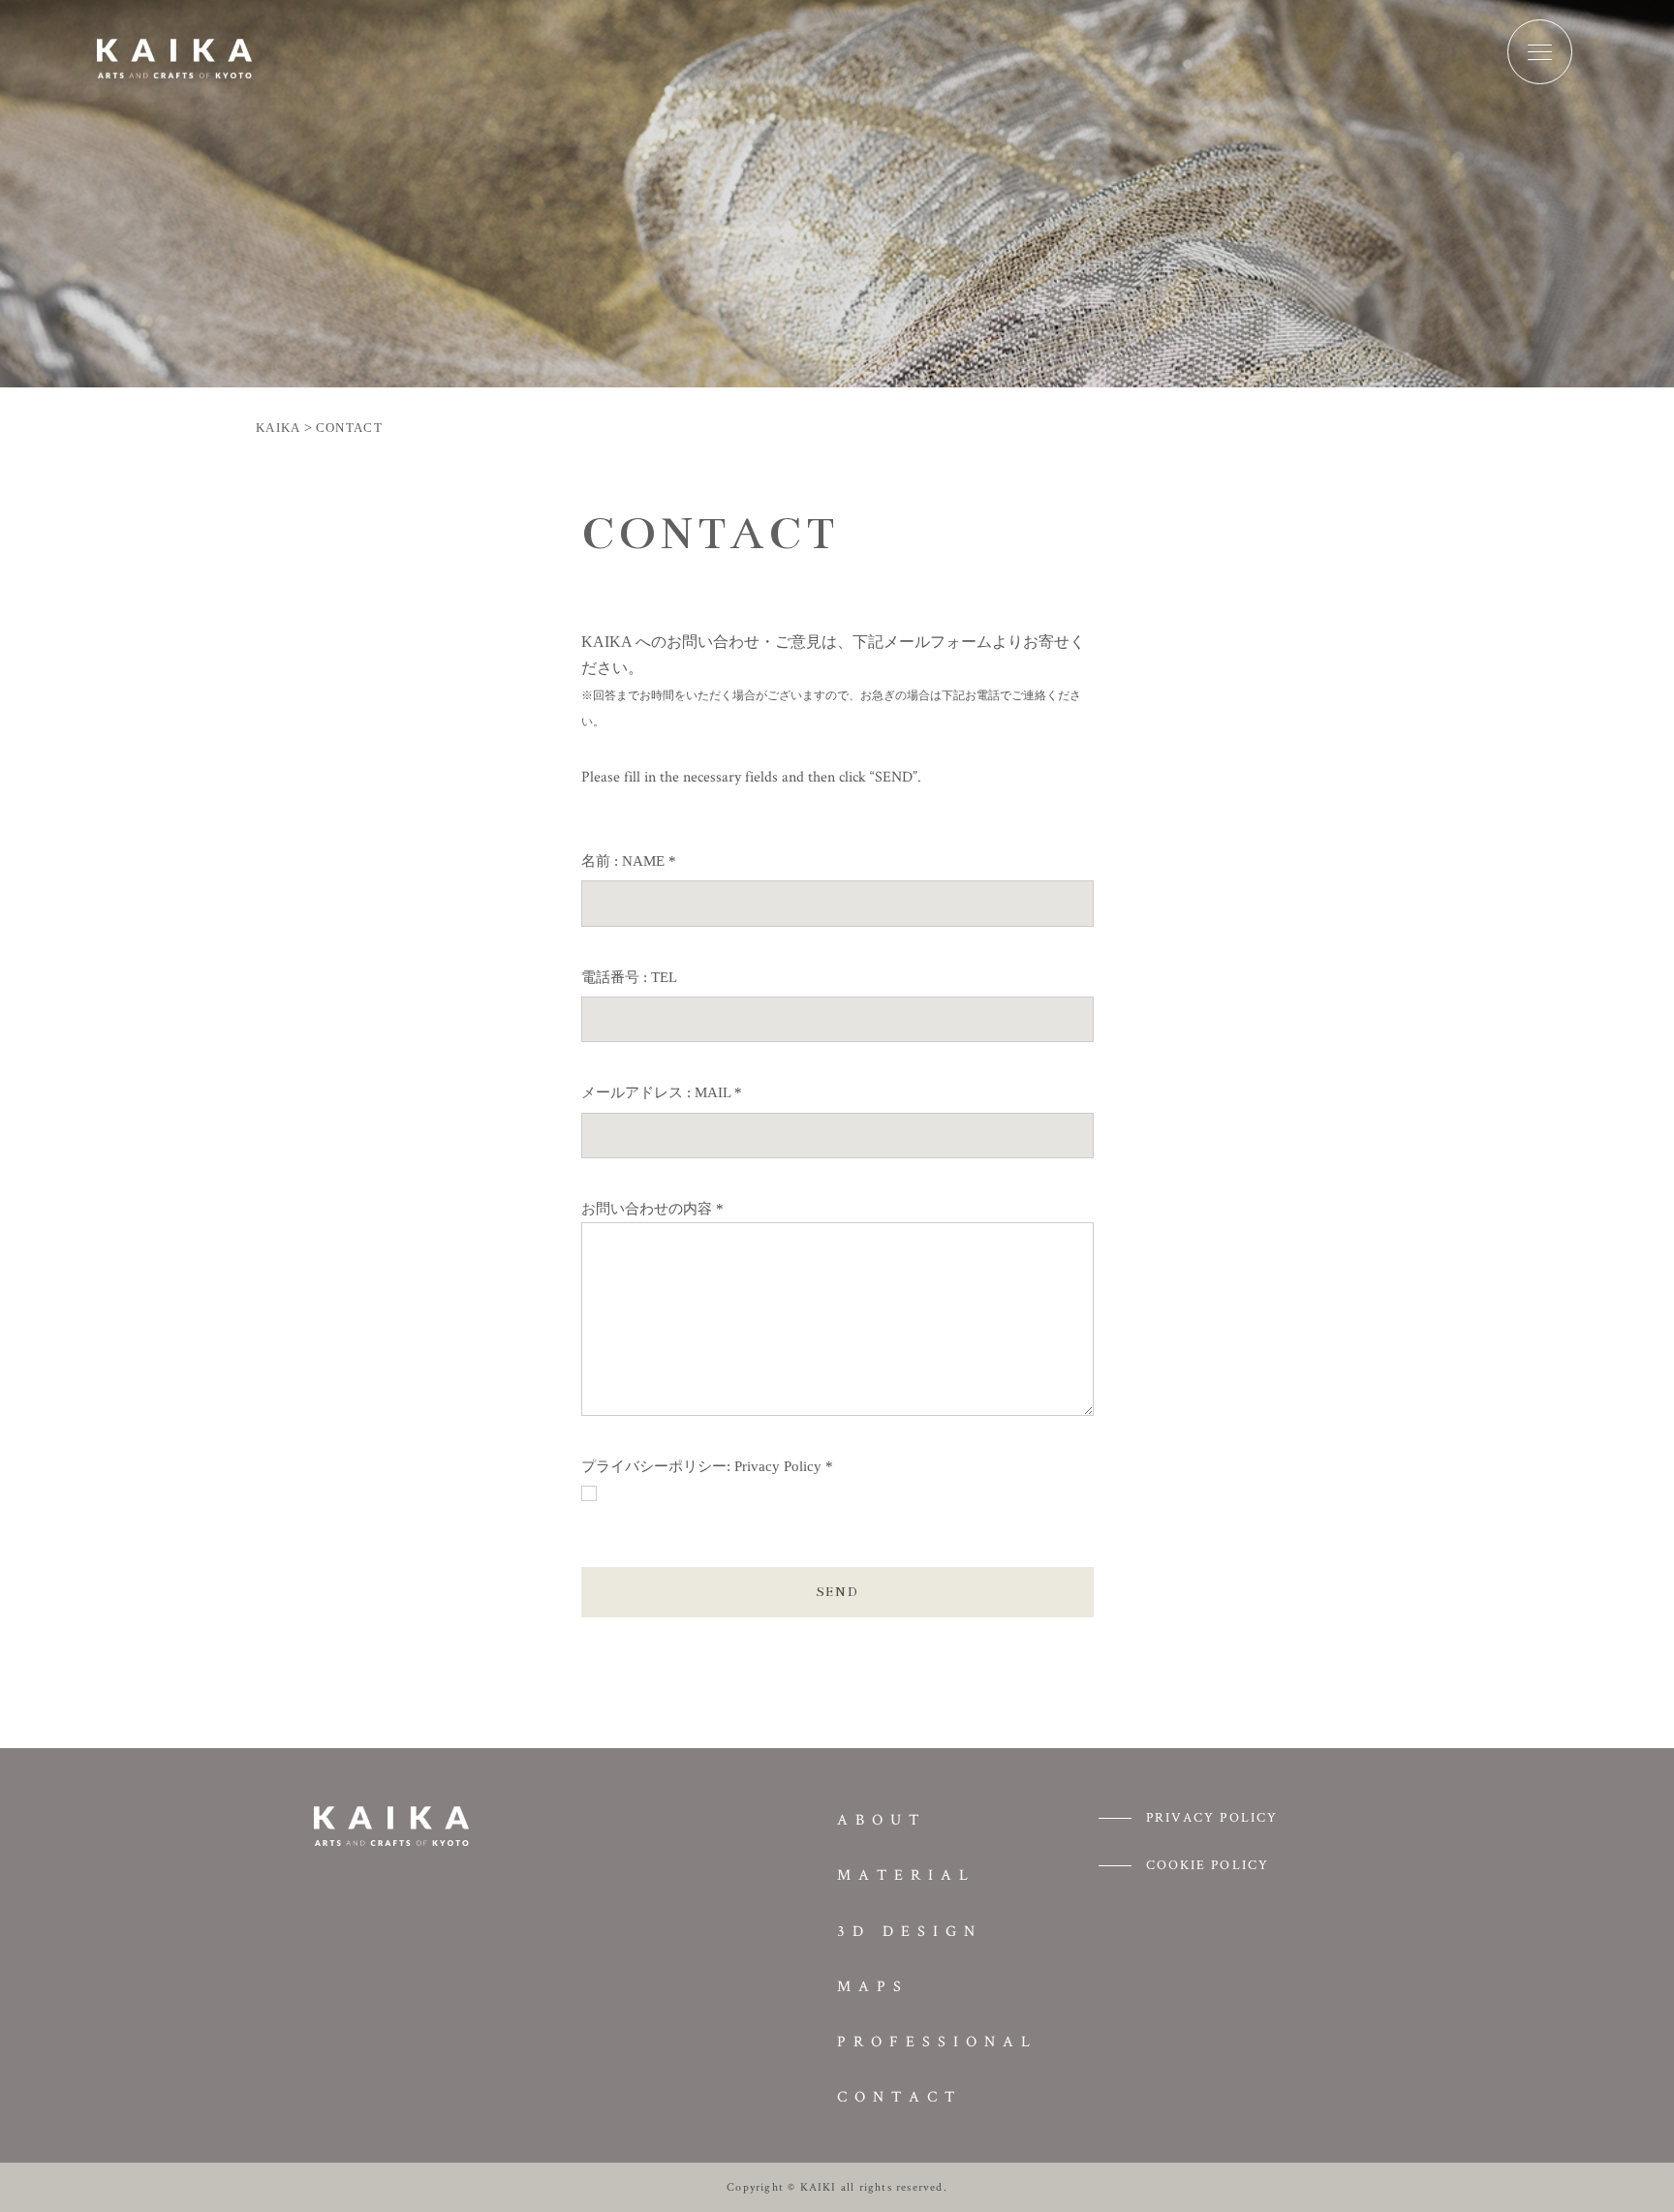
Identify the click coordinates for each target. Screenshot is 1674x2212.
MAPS (873, 1986)
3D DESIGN (910, 1931)
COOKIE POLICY (1208, 1864)
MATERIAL (906, 1874)
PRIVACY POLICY (1212, 1817)
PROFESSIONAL (937, 2041)
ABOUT (882, 1819)
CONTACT (899, 2096)
